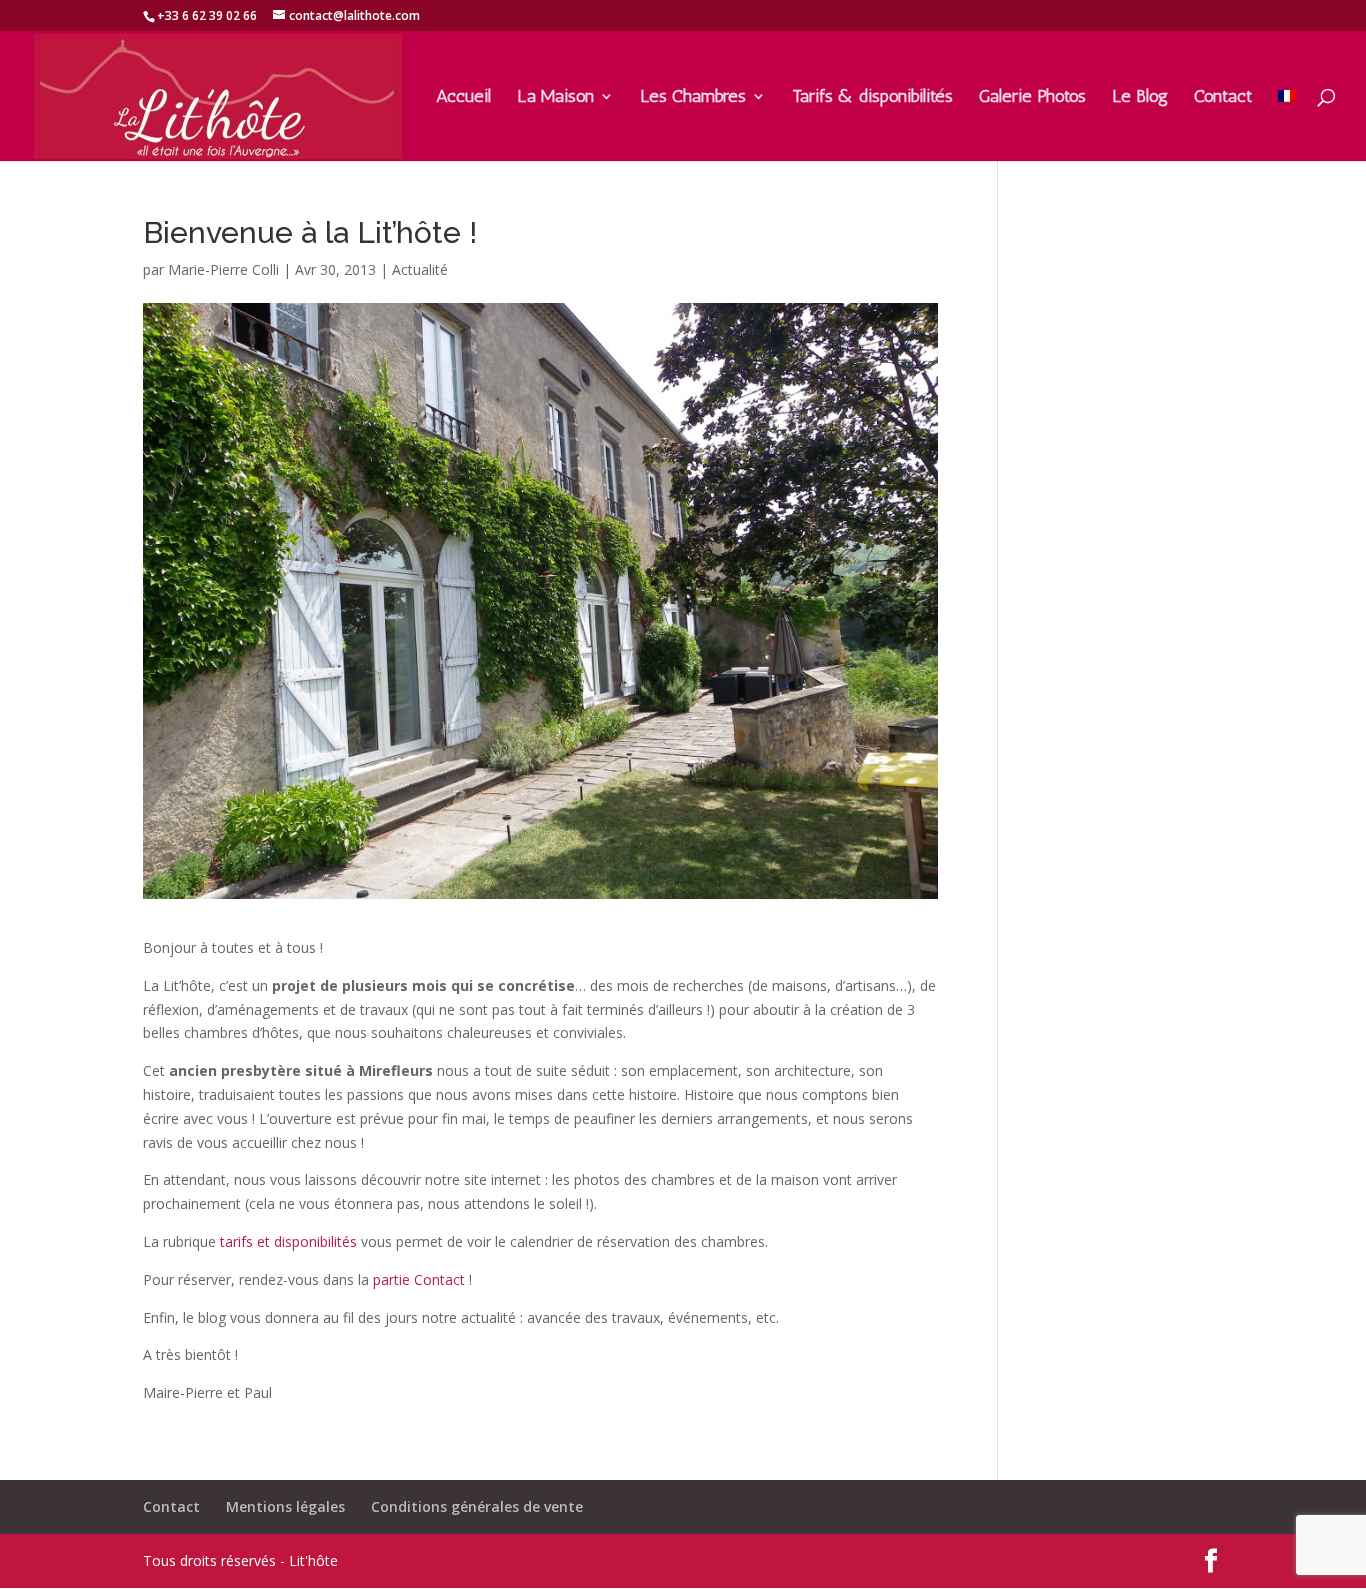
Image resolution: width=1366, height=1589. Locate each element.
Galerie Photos (1032, 98)
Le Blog (1140, 98)
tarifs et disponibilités (288, 1241)
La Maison (555, 98)
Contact (1223, 98)
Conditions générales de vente (477, 1506)
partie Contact (419, 1279)
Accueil (463, 98)
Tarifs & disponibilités (872, 98)
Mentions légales (285, 1506)
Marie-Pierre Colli (223, 269)
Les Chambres (693, 98)
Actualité (420, 269)
